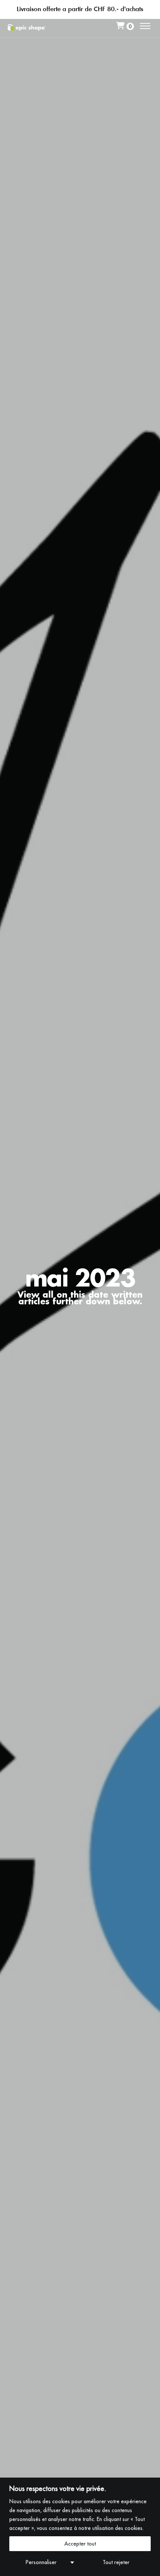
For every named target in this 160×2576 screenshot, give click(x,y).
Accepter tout (80, 2544)
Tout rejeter (116, 2562)
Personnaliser (41, 2562)
